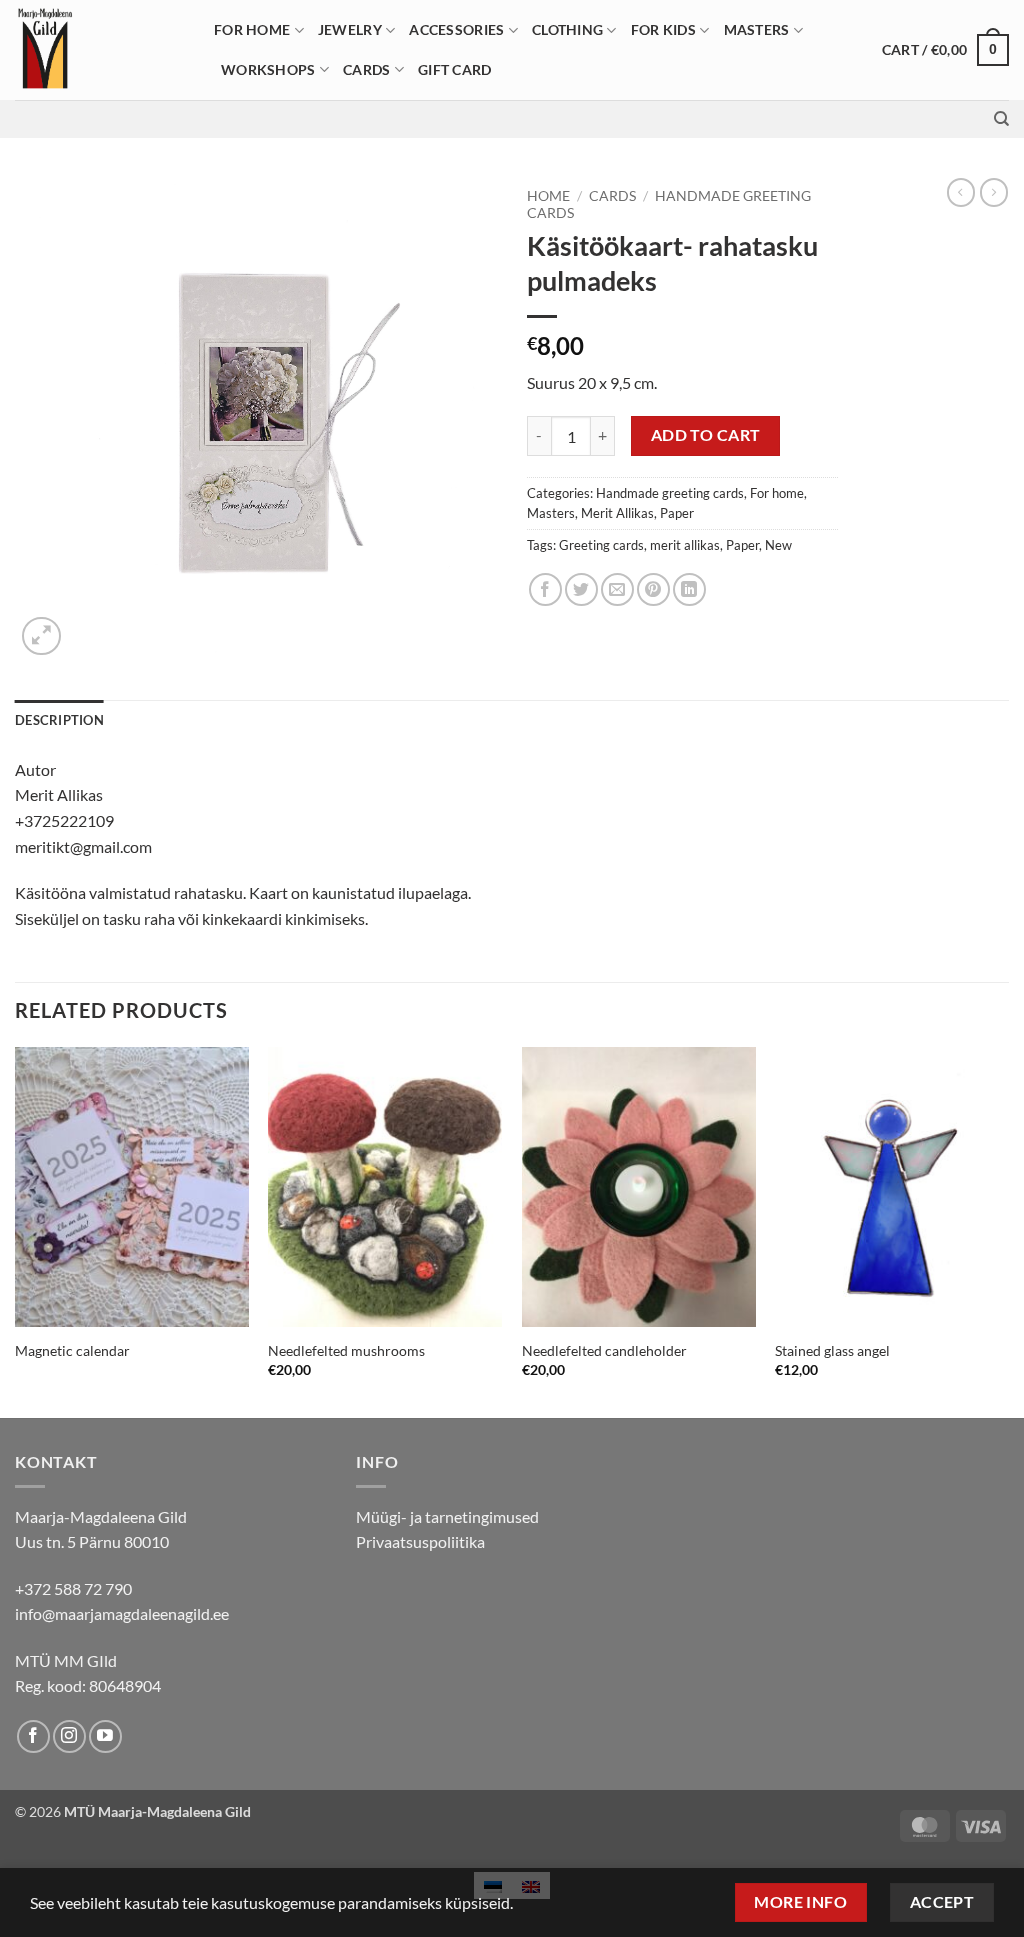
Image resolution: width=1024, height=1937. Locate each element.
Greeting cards (601, 545)
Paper (677, 513)
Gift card (455, 69)
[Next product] (961, 192)
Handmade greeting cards (670, 493)
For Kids (663, 29)
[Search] (1001, 119)
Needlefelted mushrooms (346, 1350)
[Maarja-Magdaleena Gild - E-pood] (99, 50)
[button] (945, 50)
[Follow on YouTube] (105, 1736)
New (778, 545)
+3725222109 (64, 820)
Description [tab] (59, 720)
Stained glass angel (832, 1350)
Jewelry (350, 29)
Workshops (268, 69)
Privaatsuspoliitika (420, 1541)
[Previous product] (994, 192)
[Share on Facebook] (545, 589)
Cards (366, 69)
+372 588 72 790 (73, 1588)
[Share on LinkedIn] (689, 589)
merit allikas (685, 545)
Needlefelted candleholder (604, 1350)
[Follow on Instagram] (69, 1736)
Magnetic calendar (72, 1350)
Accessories (456, 29)
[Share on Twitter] (581, 589)
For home (252, 29)
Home (548, 196)
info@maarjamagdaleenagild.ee (122, 1613)
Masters (757, 29)
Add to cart (706, 435)
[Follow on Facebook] (33, 1736)
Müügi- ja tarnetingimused (447, 1516)
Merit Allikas (617, 513)
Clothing (567, 29)
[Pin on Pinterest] (653, 589)
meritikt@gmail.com (83, 846)
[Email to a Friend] (617, 589)
